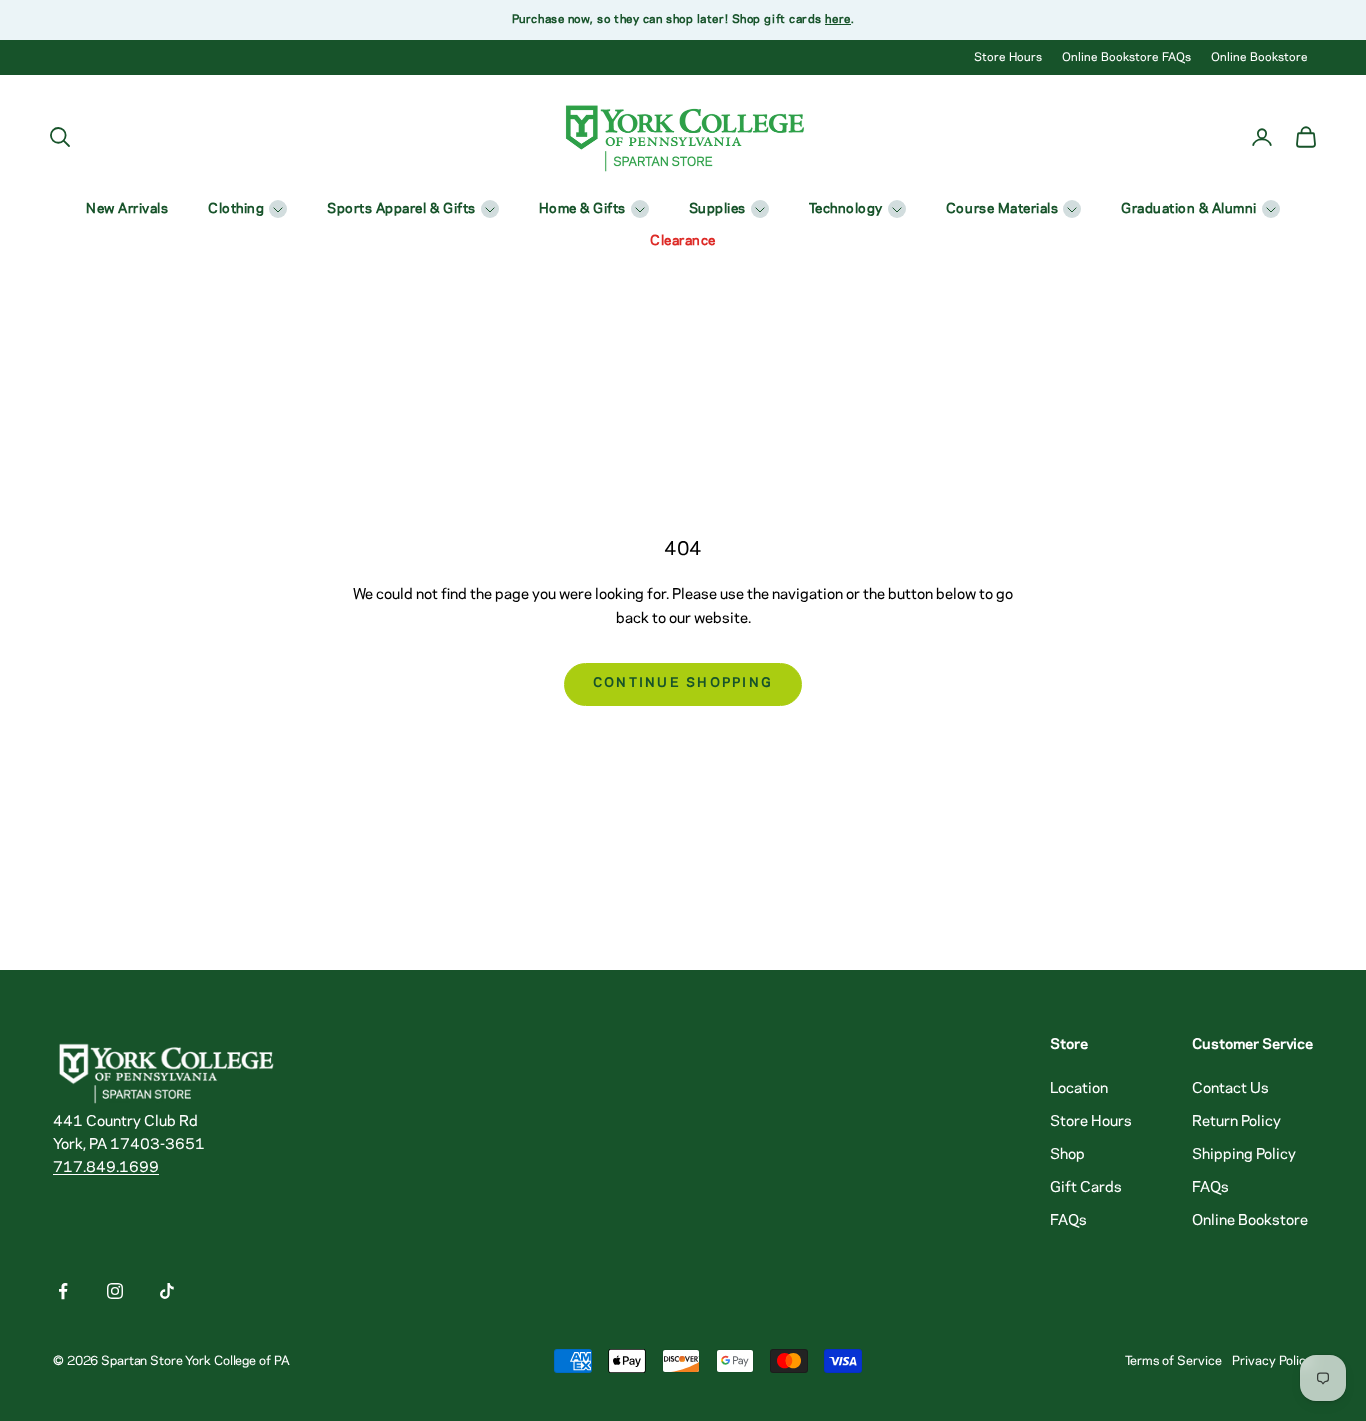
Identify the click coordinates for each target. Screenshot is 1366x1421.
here (837, 19)
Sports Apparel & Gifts (401, 209)
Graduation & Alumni (1189, 209)
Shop (1067, 1155)
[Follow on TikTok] (167, 1291)
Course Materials (1002, 209)
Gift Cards (1086, 1188)
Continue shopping (683, 683)
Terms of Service (1173, 1361)
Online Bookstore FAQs (1126, 57)
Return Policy (1236, 1122)
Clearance (683, 241)
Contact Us (1230, 1089)
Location (1079, 1089)
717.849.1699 (106, 1168)
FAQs (1068, 1221)
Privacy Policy (1272, 1361)
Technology (846, 209)
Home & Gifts (582, 209)
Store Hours (1008, 57)
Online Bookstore (1259, 57)
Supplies (717, 209)
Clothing (236, 209)
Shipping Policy (1244, 1155)
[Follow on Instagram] (115, 1291)
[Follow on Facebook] (63, 1291)
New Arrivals (127, 209)
